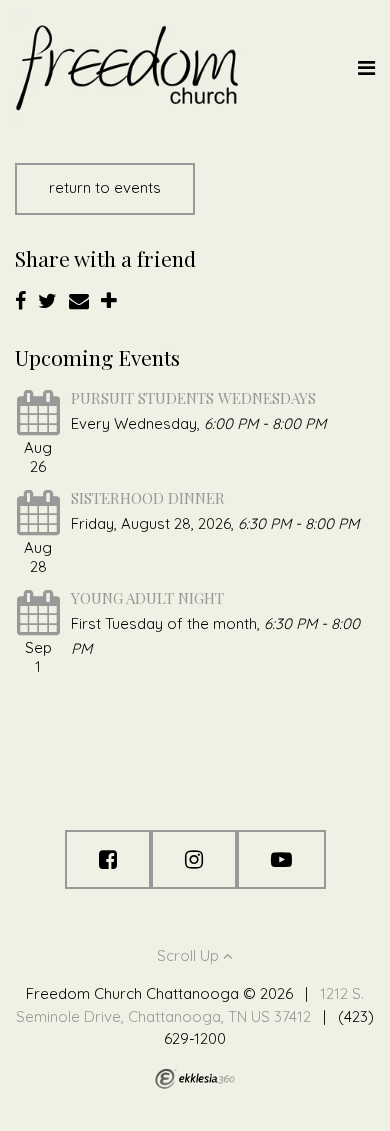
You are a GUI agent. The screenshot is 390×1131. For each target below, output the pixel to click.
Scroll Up (190, 955)
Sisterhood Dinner (148, 498)
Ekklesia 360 (195, 1079)
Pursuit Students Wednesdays (193, 398)
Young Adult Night (147, 598)
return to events (105, 187)
